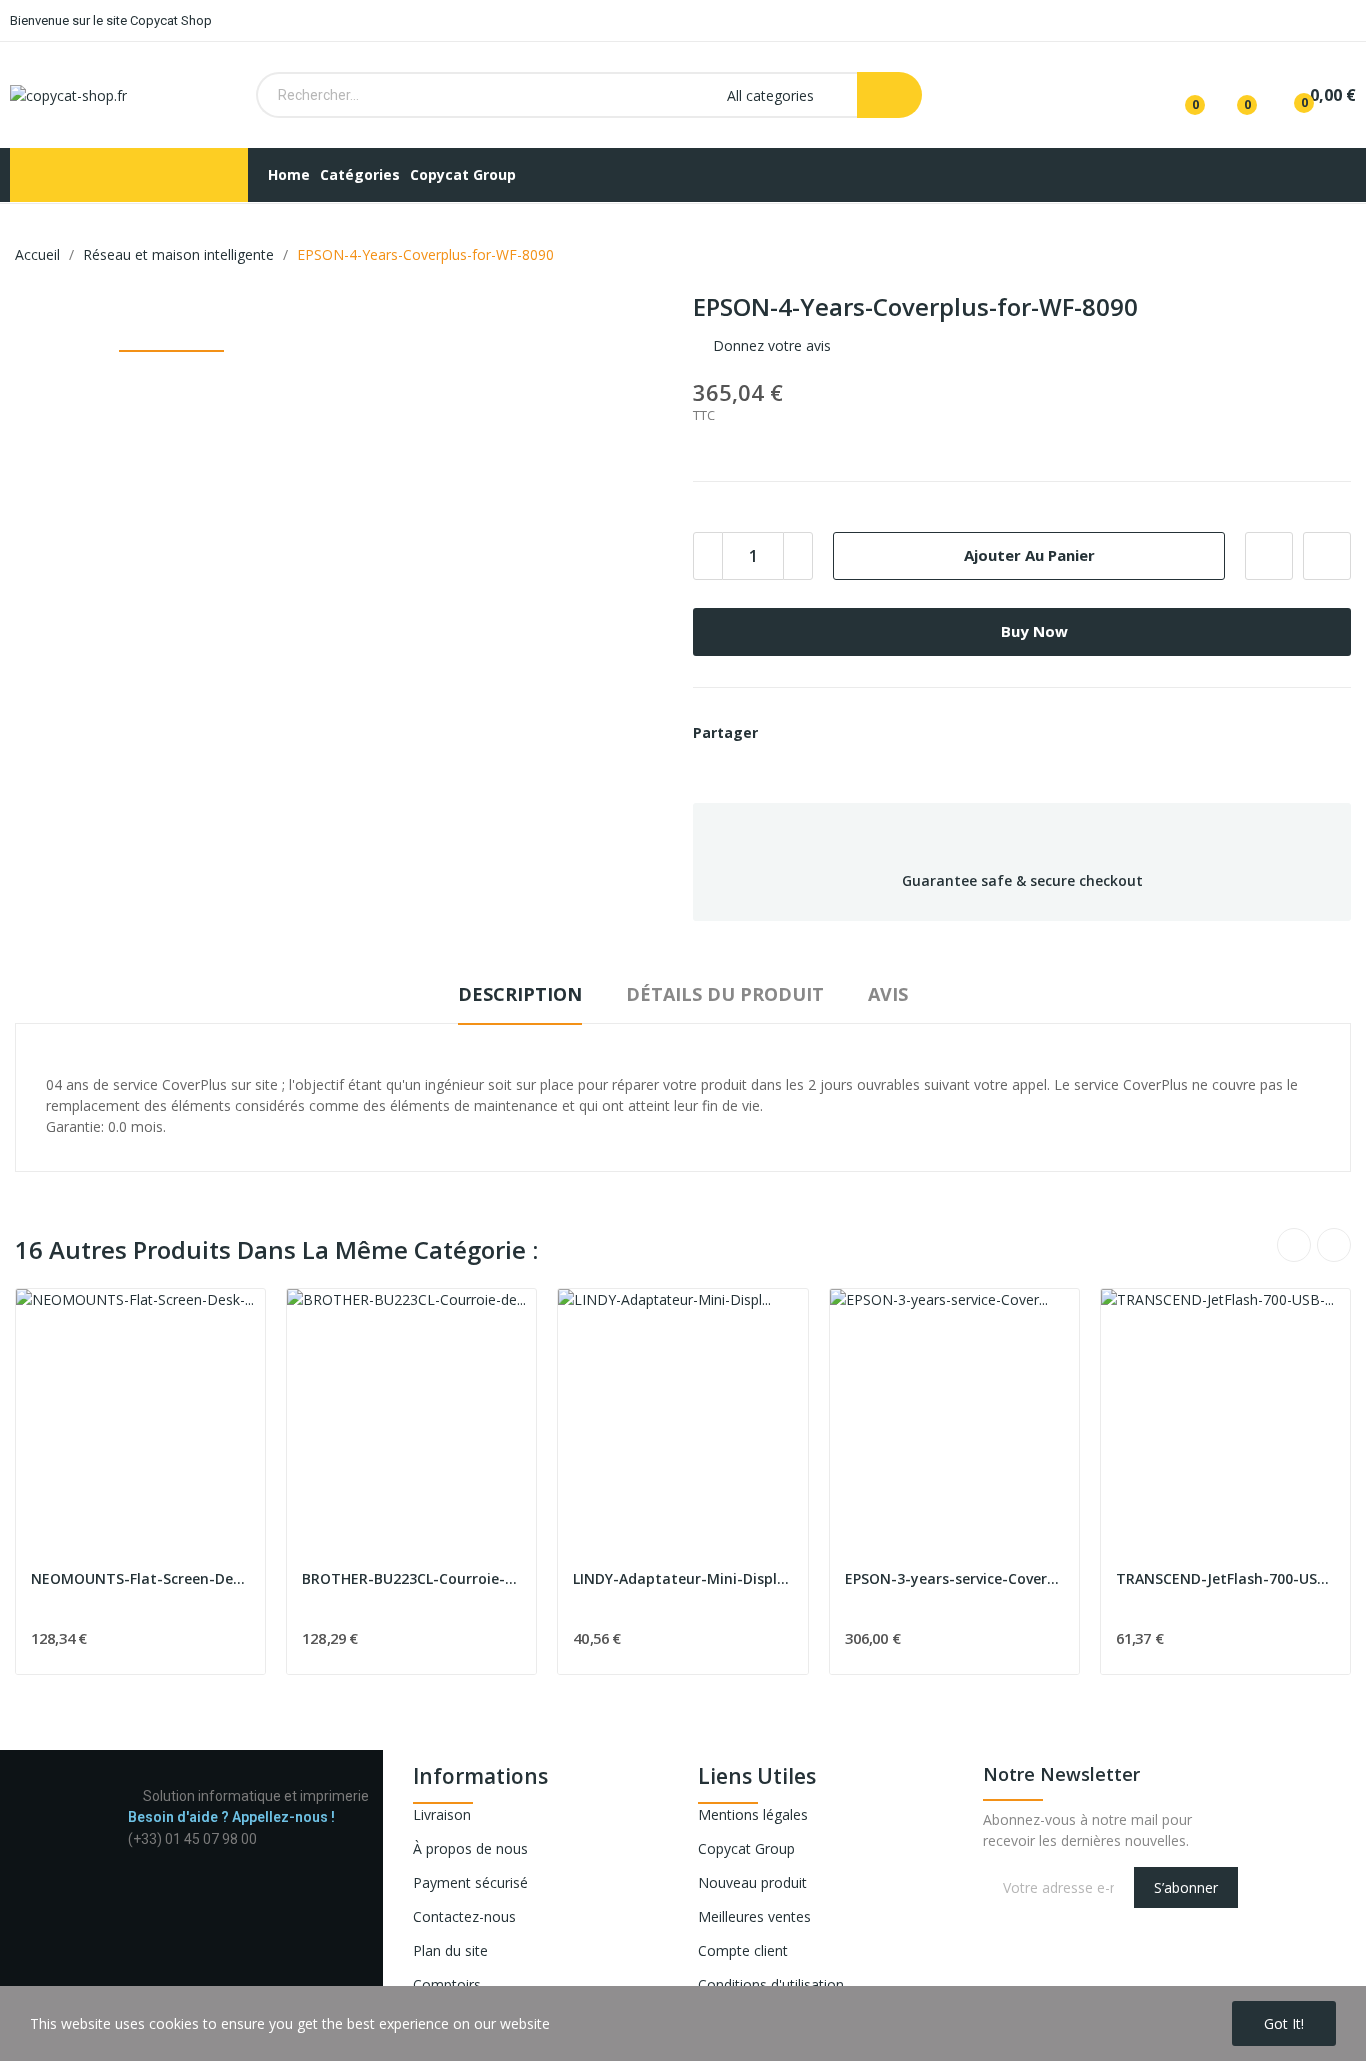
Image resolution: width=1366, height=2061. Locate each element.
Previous (1294, 1245)
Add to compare (1327, 556)
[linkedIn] (175, 1857)
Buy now (1034, 631)
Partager (785, 733)
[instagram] (154, 1857)
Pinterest (853, 733)
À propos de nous (470, 1848)
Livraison (442, 1814)
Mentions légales (753, 1814)
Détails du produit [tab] (725, 994)
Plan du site (450, 1950)
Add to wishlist (1269, 556)
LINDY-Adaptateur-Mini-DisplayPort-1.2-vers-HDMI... (682, 1578)
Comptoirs (447, 1984)
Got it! (1284, 2023)
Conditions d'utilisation (771, 1984)
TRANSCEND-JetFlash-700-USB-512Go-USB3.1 (1225, 1578)
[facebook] (133, 1857)
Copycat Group (746, 1848)
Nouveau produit (752, 1882)
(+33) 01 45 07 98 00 (192, 1839)
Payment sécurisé (470, 1882)
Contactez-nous (464, 1916)
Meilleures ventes (754, 1916)
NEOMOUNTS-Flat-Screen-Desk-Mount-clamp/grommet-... (140, 1578)
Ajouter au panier (1029, 555)
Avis (888, 994)
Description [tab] (520, 994)
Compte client (743, 1950)
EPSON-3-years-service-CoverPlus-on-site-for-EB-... (954, 1578)
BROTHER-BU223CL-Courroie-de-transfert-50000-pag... (411, 1578)
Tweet (819, 733)
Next (1334, 1245)
